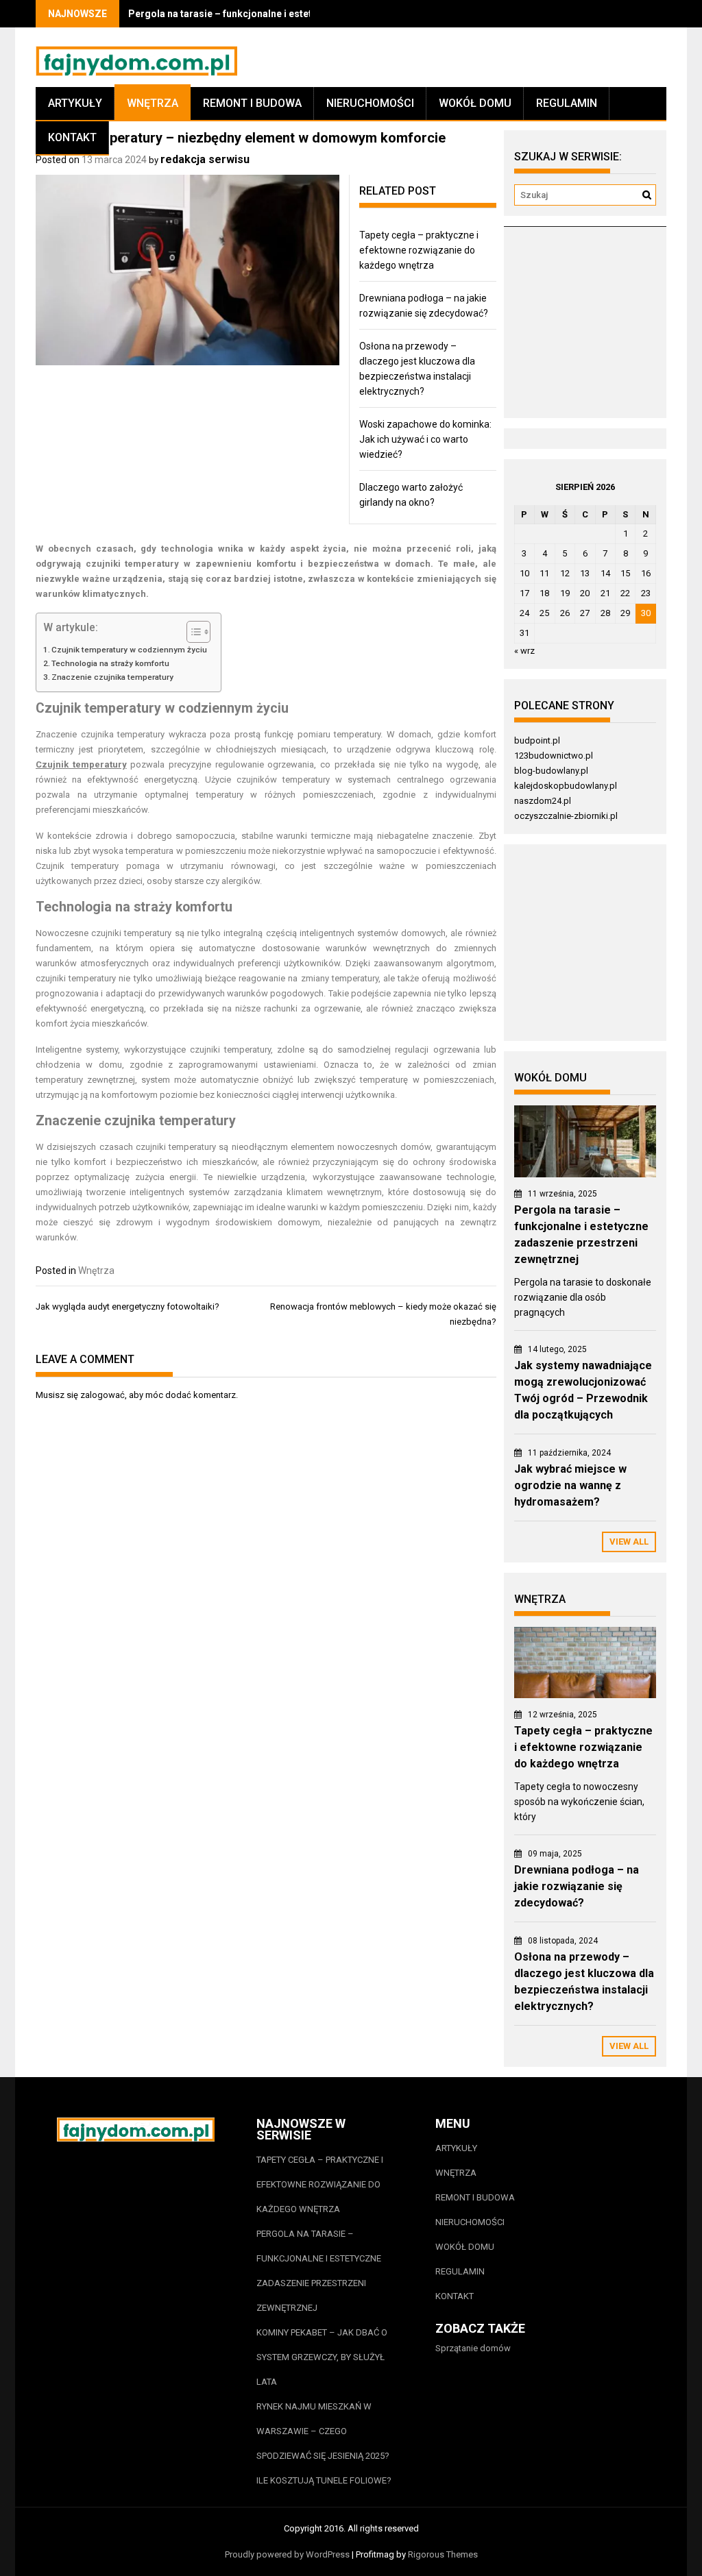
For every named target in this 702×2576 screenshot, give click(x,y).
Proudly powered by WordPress (287, 2554)
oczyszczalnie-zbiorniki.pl (566, 816)
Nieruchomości (370, 103)
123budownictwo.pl (554, 756)
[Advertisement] (603, 328)
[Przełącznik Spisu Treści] (192, 632)
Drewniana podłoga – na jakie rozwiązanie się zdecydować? (577, 1886)
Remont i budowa (252, 103)
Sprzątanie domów (473, 2348)
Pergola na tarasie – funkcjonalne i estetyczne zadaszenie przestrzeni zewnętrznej (319, 2271)
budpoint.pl (537, 740)
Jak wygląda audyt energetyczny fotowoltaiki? (128, 1307)
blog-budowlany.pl (551, 771)
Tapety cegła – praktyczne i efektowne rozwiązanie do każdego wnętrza (419, 250)
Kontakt (72, 137)
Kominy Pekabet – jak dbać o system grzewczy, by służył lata (322, 2357)
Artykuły (75, 103)
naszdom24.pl (543, 801)
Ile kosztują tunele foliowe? (325, 2480)
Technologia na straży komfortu (110, 663)
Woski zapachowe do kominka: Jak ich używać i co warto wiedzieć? (425, 439)
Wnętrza (153, 103)
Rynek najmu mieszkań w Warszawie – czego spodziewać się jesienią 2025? (323, 2431)
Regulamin (567, 103)
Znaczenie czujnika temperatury (112, 677)
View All (629, 1542)
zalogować (102, 1395)
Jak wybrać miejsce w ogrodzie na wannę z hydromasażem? (570, 1485)
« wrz (524, 651)
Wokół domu (475, 103)
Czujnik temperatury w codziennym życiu (129, 650)
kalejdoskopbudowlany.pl (566, 786)
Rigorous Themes (443, 2554)
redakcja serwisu (205, 159)
